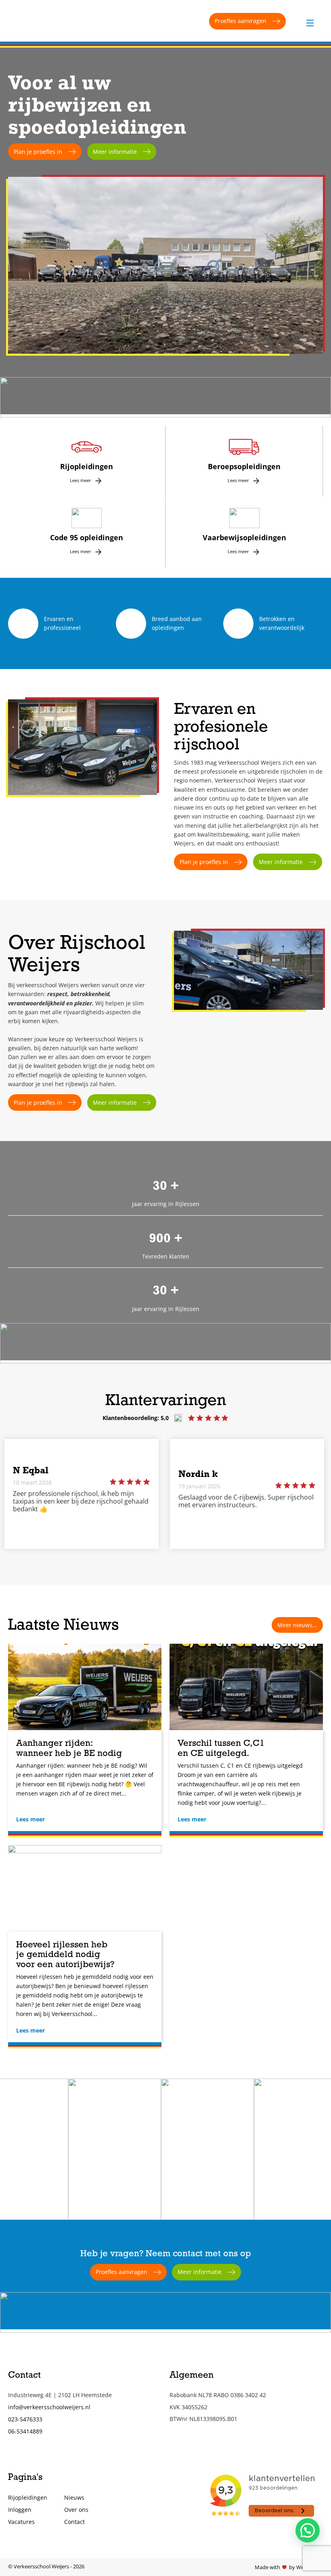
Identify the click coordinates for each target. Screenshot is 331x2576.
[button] (308, 2530)
